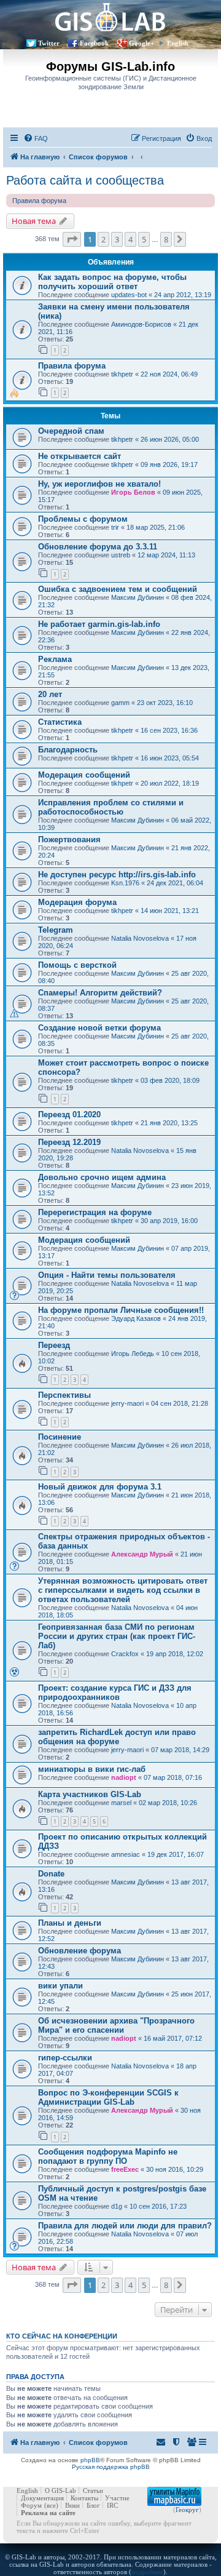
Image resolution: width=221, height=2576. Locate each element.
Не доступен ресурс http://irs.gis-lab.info (117, 875)
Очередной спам (71, 431)
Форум (31, 2505)
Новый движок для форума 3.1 (100, 1487)
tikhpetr (122, 374)
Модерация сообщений (84, 775)
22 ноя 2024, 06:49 (169, 374)
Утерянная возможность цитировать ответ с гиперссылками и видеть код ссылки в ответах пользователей (123, 1590)
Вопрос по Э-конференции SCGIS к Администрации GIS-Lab (108, 2097)
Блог (93, 2505)
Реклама (55, 659)
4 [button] (130, 239)
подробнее (147, 2572)
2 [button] (103, 239)
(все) (51, 2505)
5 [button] (144, 239)
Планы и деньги (70, 1923)
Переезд (54, 1345)
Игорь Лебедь (133, 1354)
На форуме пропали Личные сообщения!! (121, 1310)
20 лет (50, 694)
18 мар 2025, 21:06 (156, 527)
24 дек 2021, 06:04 (175, 883)
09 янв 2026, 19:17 (169, 465)
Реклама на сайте (48, 2513)
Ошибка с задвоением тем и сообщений (118, 589)
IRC (112, 2505)
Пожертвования (69, 839)
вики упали (60, 1986)
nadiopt (124, 1777)
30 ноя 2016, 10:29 (175, 2169)
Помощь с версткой (77, 965)
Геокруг (187, 2510)
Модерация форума (77, 902)
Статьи (93, 2490)
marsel (121, 1803)
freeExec (125, 2169)
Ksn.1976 (125, 883)
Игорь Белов (133, 492)
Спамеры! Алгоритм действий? (100, 993)
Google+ (142, 43)
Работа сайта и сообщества (85, 180)
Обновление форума (79, 1951)
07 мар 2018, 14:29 (180, 1750)
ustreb (121, 555)
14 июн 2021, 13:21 (170, 911)
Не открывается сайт (79, 456)
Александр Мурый (142, 1554)
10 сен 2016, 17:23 (158, 2206)
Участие (117, 2498)
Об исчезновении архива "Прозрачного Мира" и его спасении (116, 2025)
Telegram (56, 930)
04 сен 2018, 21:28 (180, 1403)
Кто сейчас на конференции (62, 2336)
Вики (72, 2505)
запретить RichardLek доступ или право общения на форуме (117, 1737)
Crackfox (125, 1654)
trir (115, 527)
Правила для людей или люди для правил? (125, 2226)
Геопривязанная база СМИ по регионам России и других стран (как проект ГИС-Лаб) (117, 1636)
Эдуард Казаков (136, 1318)
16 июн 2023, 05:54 (170, 758)
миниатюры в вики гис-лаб (92, 1769)
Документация (42, 2498)
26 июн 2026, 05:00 (170, 439)
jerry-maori (127, 1403)
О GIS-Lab (60, 2490)
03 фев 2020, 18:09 (170, 1080)
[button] (72, 239)
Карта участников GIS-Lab (90, 1794)
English (178, 43)
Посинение (60, 1437)
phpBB (90, 2460)
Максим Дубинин (138, 597)
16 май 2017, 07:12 (173, 2038)
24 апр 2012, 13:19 (183, 295)
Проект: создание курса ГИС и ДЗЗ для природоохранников (115, 1693)
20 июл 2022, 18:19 (170, 783)
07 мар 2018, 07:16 (173, 1777)
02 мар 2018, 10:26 (168, 1803)
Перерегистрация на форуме (95, 1212)
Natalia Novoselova (140, 938)
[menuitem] (36, 138)
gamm (120, 703)
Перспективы (64, 1395)
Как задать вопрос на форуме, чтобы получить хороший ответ (112, 282)
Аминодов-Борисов (141, 324)
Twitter (49, 43)
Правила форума (39, 201)
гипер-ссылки (65, 2058)
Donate (51, 1874)
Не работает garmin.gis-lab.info (99, 624)
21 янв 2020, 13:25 (169, 1123)
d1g (117, 2206)
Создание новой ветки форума (99, 1028)
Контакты (84, 2498)
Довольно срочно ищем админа (102, 1177)
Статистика (60, 722)
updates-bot (129, 295)
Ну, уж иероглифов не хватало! (99, 484)
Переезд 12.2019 (69, 1142)
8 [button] (166, 239)
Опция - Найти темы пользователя (107, 1275)
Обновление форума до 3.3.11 (98, 547)
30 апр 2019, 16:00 (169, 1221)
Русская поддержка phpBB (111, 2467)
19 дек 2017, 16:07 (176, 1854)
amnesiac (126, 1854)
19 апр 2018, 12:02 (175, 1654)
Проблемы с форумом (83, 519)
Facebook (94, 43)
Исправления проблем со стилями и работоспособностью (111, 807)
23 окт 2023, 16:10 (165, 703)
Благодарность (68, 750)
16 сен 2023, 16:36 (169, 730)
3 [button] (117, 239)
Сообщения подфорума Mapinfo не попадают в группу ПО (108, 2156)
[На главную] (110, 17)
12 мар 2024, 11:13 (166, 555)
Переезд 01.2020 (69, 1115)
